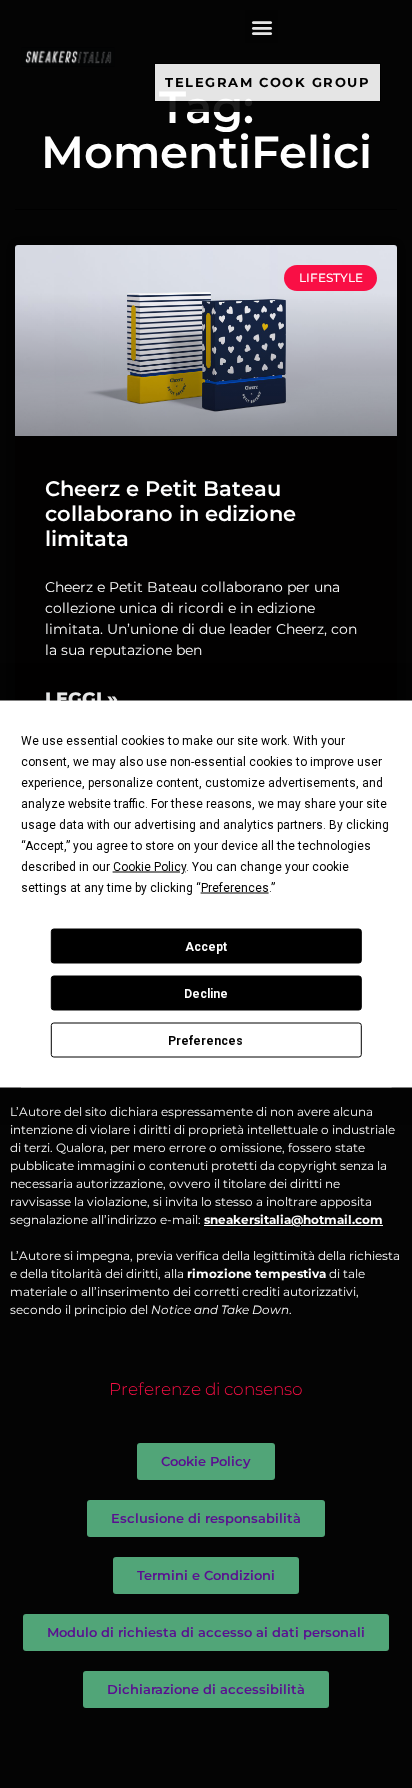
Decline (206, 993)
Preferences (205, 1040)
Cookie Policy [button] (149, 867)
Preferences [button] (235, 888)
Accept (206, 946)
